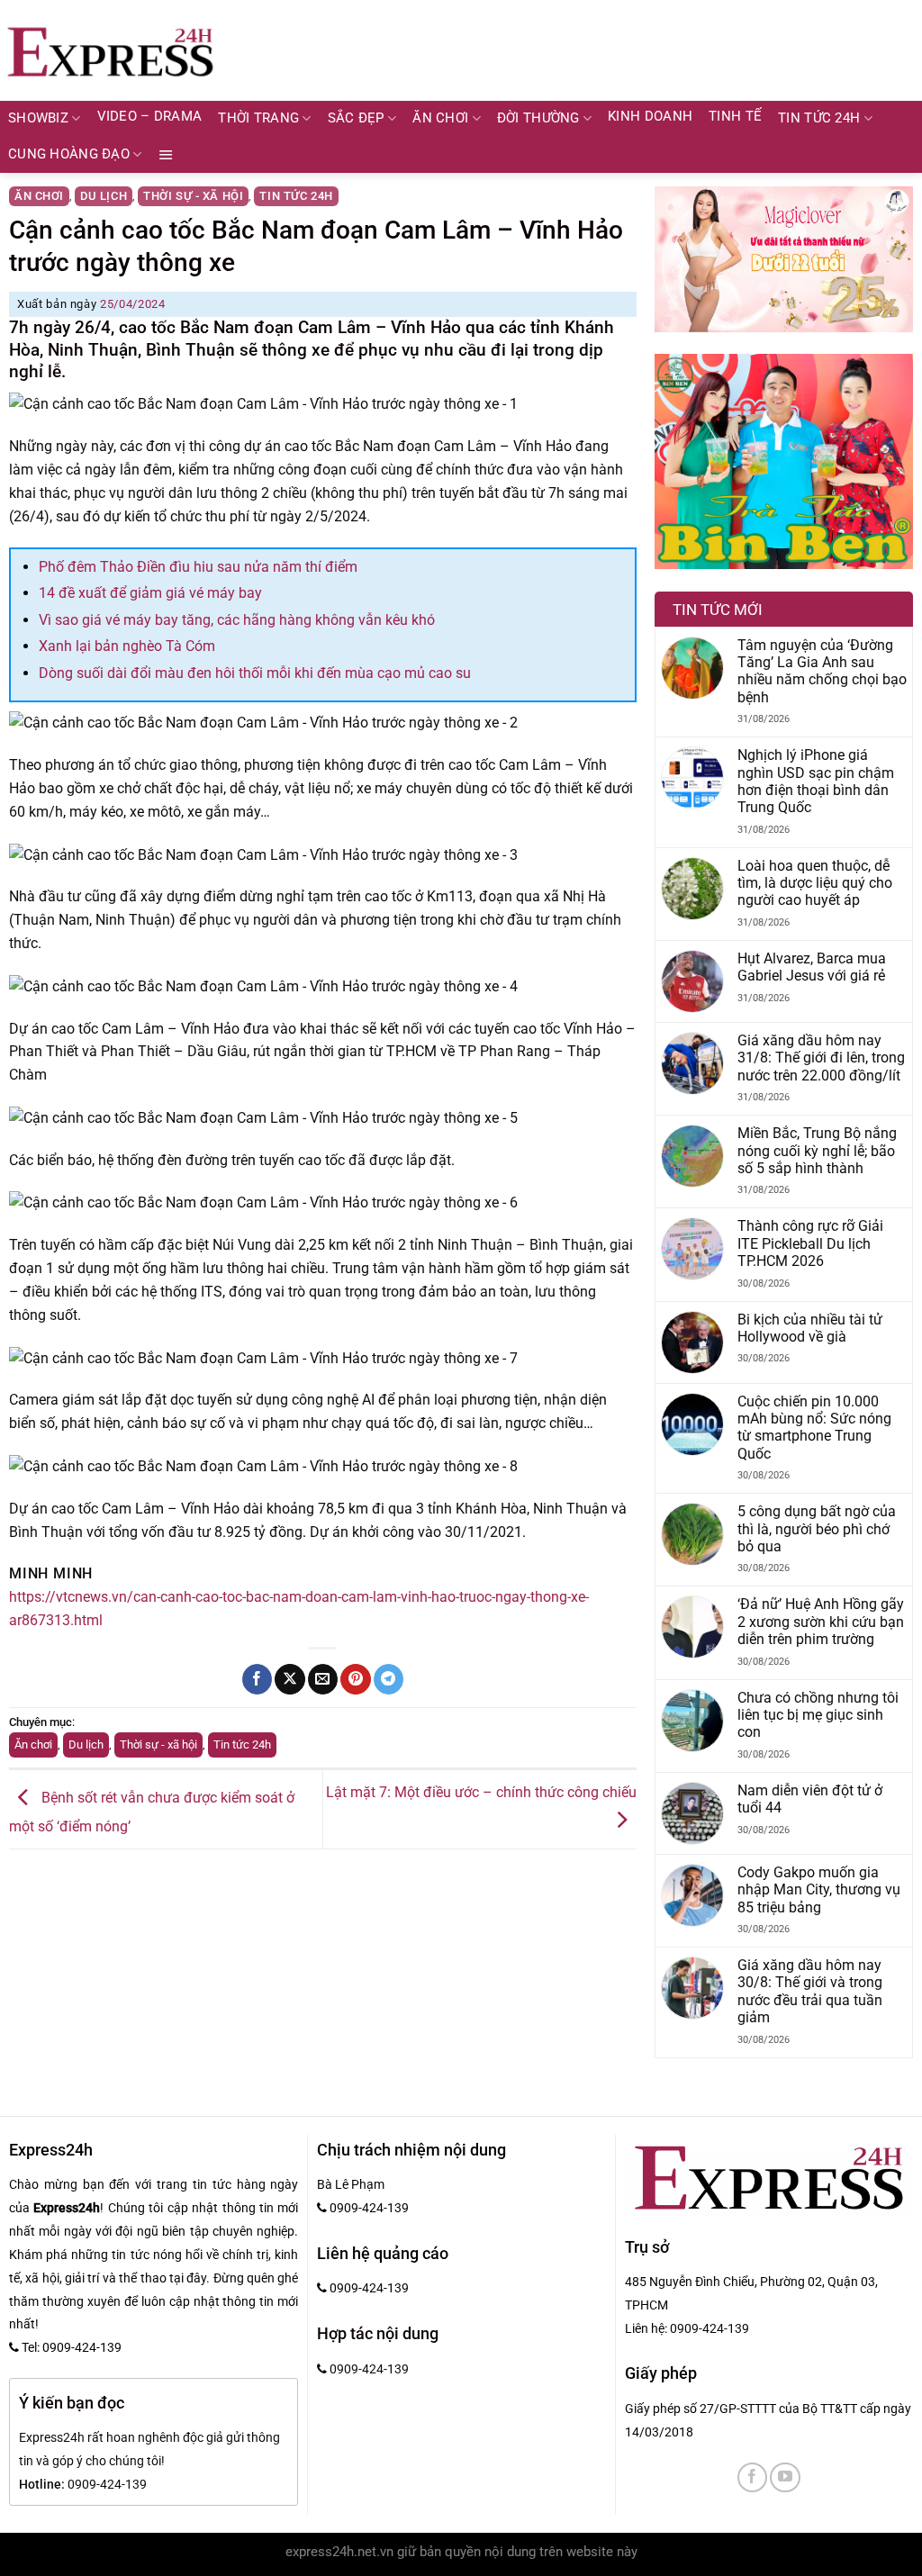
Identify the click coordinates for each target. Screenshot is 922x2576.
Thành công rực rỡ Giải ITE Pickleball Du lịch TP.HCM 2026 (810, 1243)
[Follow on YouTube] (785, 2477)
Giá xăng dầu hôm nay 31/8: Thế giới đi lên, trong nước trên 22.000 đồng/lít (821, 1058)
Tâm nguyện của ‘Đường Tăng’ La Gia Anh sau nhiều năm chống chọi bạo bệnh (822, 671)
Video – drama (150, 117)
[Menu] (166, 155)
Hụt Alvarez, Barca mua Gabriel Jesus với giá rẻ (812, 967)
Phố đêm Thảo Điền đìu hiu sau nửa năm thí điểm (198, 567)
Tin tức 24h (819, 118)
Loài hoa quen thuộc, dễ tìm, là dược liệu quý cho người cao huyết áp (815, 883)
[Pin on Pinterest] (355, 1679)
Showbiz (38, 118)
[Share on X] (289, 1679)
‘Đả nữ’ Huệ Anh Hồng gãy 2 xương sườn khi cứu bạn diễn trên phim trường (821, 1622)
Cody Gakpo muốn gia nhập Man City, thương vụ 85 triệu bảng (819, 1890)
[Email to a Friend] (323, 1679)
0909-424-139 (710, 2328)
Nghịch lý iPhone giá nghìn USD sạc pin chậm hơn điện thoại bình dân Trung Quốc (816, 781)
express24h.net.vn (339, 2552)
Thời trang (258, 118)
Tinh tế (735, 117)
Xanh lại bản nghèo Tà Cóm (127, 646)
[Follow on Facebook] (752, 2477)
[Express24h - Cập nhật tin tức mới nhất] (110, 50)
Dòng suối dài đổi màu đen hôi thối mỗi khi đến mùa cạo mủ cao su (255, 673)
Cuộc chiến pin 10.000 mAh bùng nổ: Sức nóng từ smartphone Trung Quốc (814, 1428)
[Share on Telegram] (389, 1679)
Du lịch (104, 196)
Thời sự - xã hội (193, 196)
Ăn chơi (440, 118)
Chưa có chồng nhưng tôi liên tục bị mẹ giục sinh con (818, 1715)
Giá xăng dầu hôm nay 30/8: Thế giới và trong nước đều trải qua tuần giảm (810, 1991)
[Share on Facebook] (257, 1679)
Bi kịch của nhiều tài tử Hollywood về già (810, 1328)
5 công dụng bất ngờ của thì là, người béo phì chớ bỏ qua (817, 1529)
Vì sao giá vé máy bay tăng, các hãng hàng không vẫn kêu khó (237, 620)
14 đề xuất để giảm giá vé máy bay (150, 593)
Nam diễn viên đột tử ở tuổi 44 (810, 1799)
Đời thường (538, 118)
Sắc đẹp (356, 118)
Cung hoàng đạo (69, 154)
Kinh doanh (650, 117)
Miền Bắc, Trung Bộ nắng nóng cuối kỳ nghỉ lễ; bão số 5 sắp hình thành (817, 1151)
